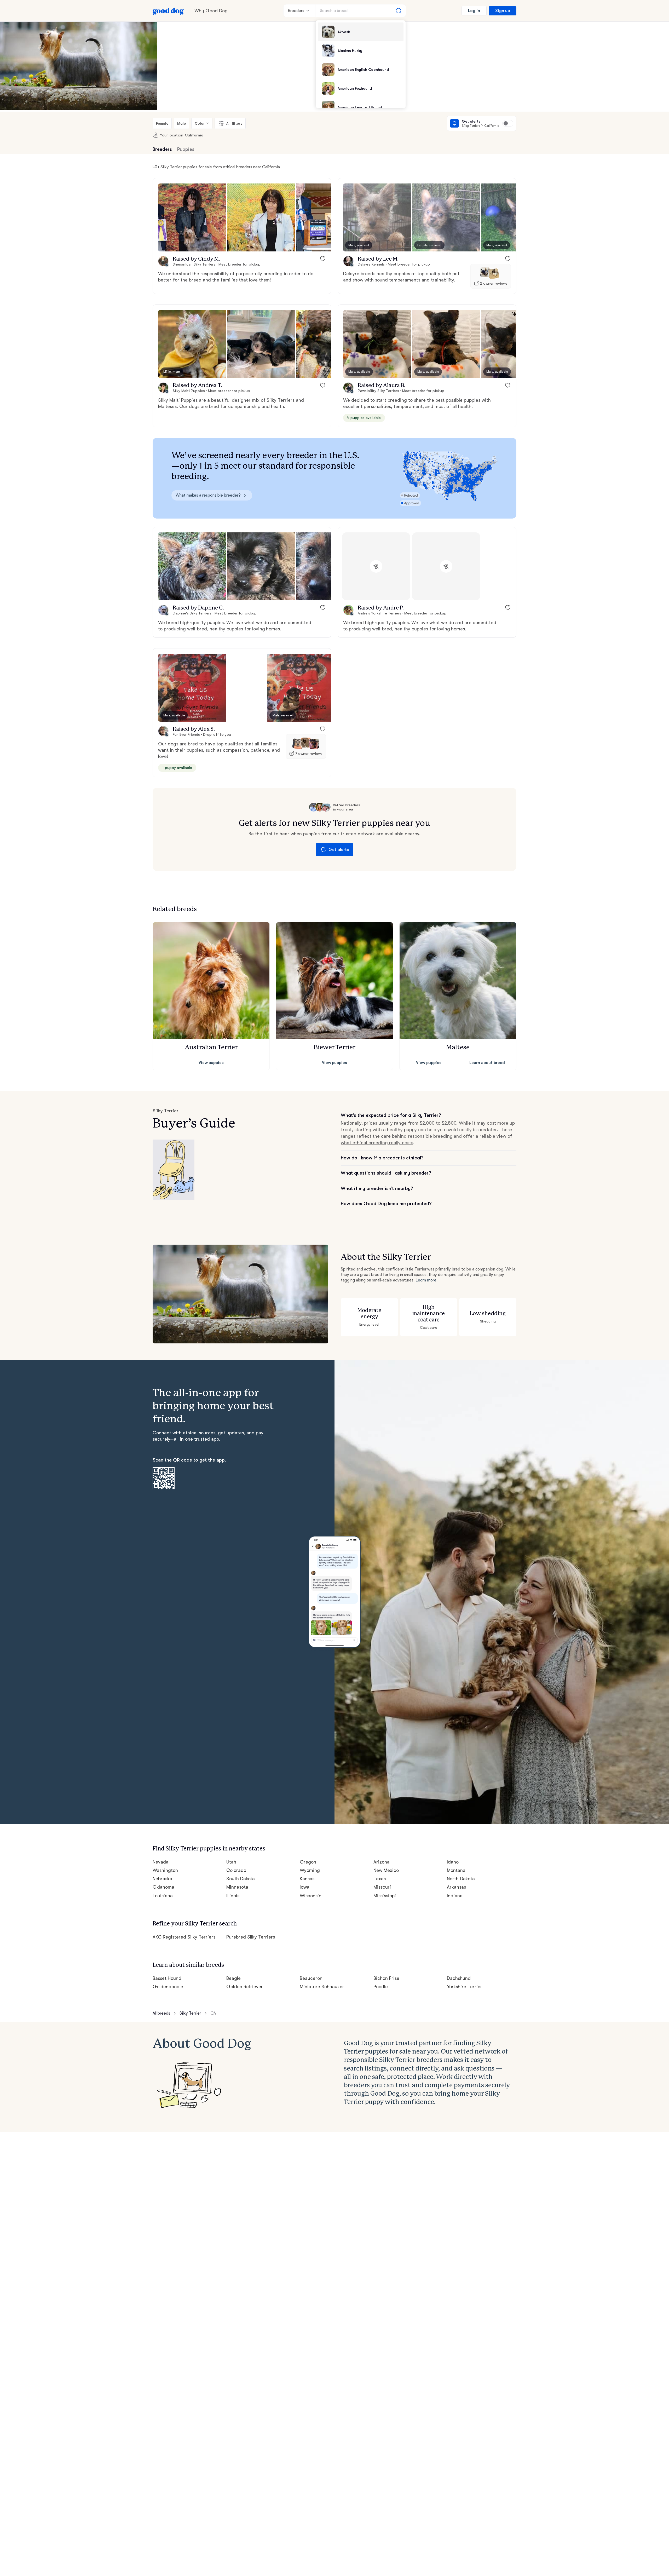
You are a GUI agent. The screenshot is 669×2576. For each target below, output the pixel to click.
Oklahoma (163, 1887)
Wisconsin (311, 1896)
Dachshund (459, 1978)
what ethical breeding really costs (377, 1143)
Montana (456, 1870)
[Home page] (168, 11)
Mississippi (385, 1896)
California (194, 135)
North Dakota (461, 1879)
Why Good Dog (211, 11)
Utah (231, 1862)
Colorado (236, 1870)
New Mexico (386, 1870)
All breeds (161, 2013)
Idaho (453, 1862)
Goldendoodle (168, 1987)
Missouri (382, 1887)
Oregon (308, 1862)
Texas (380, 1879)
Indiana (455, 1896)
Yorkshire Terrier (465, 1987)
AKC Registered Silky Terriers (184, 1937)
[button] (192, 217)
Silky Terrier (190, 2013)
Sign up (503, 11)
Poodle (381, 1987)
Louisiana (163, 1896)
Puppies (186, 149)
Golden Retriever (245, 1987)
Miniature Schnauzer (322, 1987)
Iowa (305, 1887)
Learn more (426, 1280)
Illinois (233, 1896)
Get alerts (339, 850)
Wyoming (310, 1870)
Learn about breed (487, 1063)
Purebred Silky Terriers (251, 1937)
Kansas (307, 1879)
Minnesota (237, 1887)
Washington (165, 1870)
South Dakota (241, 1879)
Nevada (161, 1862)
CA (213, 2013)
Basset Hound (167, 1978)
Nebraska (162, 1879)
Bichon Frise (386, 1978)
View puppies (211, 1063)
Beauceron (311, 1978)
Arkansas (456, 1887)
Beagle (233, 1978)
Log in (474, 11)
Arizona (382, 1862)
